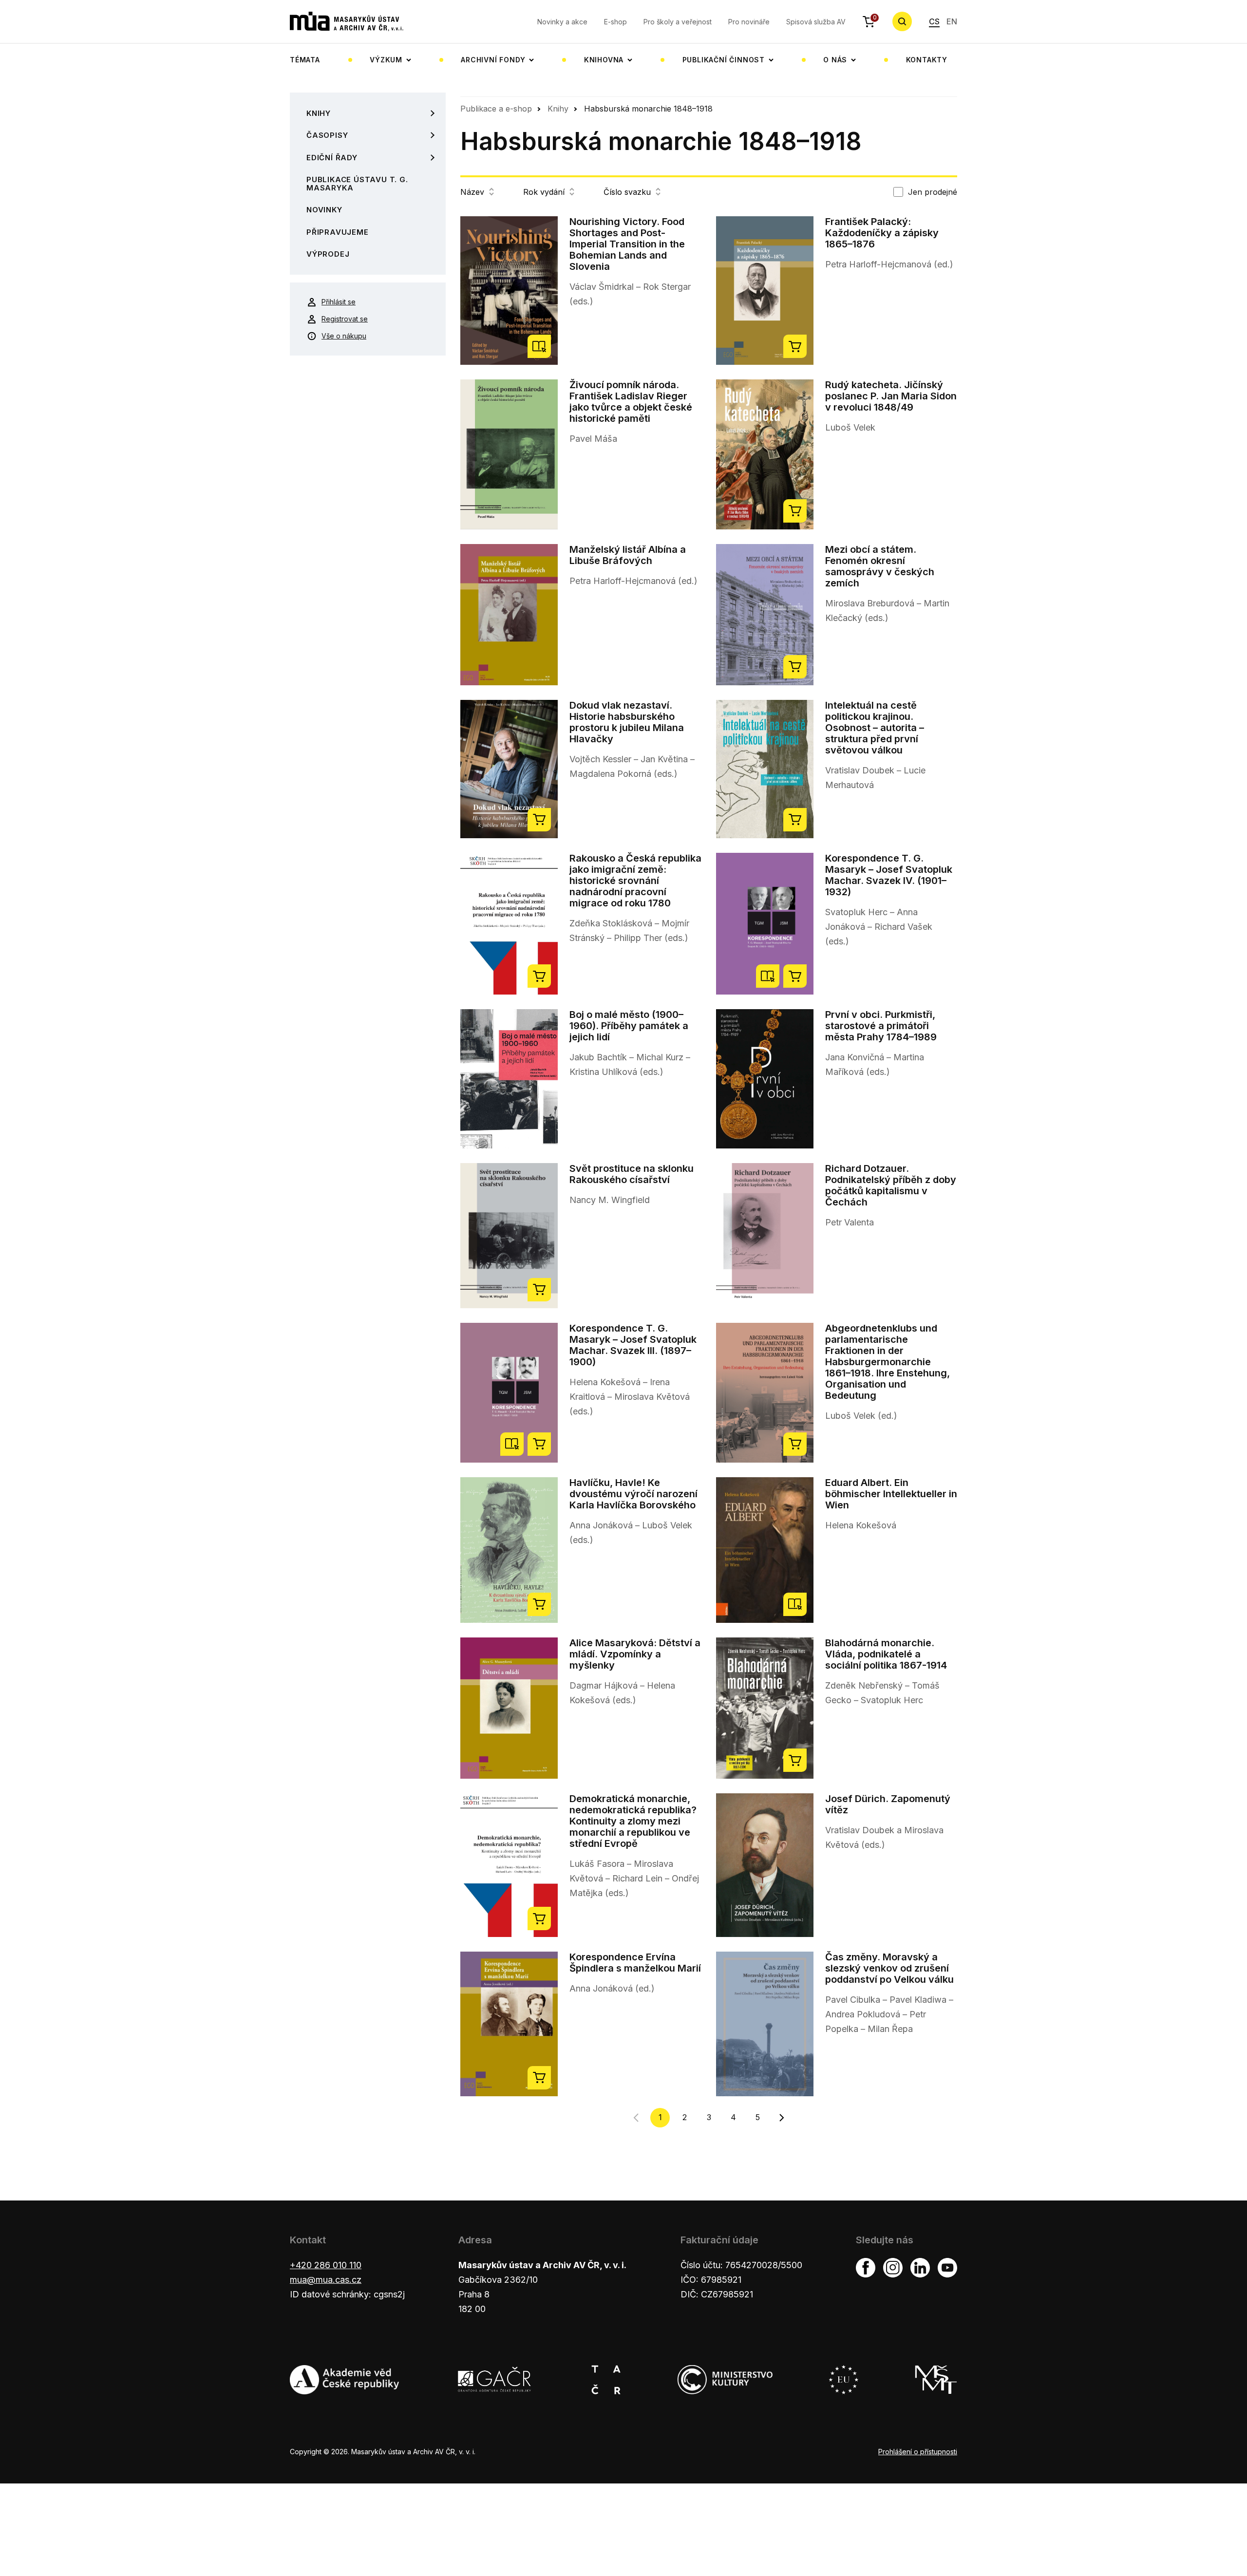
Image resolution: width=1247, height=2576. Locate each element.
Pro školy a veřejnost (678, 22)
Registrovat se (345, 319)
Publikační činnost (724, 60)
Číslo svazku (627, 192)
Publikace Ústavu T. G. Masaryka (357, 184)
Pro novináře (749, 22)
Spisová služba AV (816, 22)
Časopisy (327, 135)
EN (952, 21)
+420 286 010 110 (326, 2265)
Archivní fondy (493, 60)
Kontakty (927, 60)
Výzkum (386, 60)
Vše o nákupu (344, 336)
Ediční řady (332, 158)
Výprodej (328, 254)
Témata (305, 60)
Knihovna (604, 60)
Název (472, 192)
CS (934, 21)
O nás (835, 60)
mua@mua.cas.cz (326, 2280)
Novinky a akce (562, 22)
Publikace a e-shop (496, 109)
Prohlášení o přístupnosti (918, 2452)
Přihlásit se (339, 302)
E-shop (615, 22)
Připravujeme (338, 232)
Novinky (324, 210)
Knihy (319, 113)
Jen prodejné (933, 192)
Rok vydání (544, 192)
